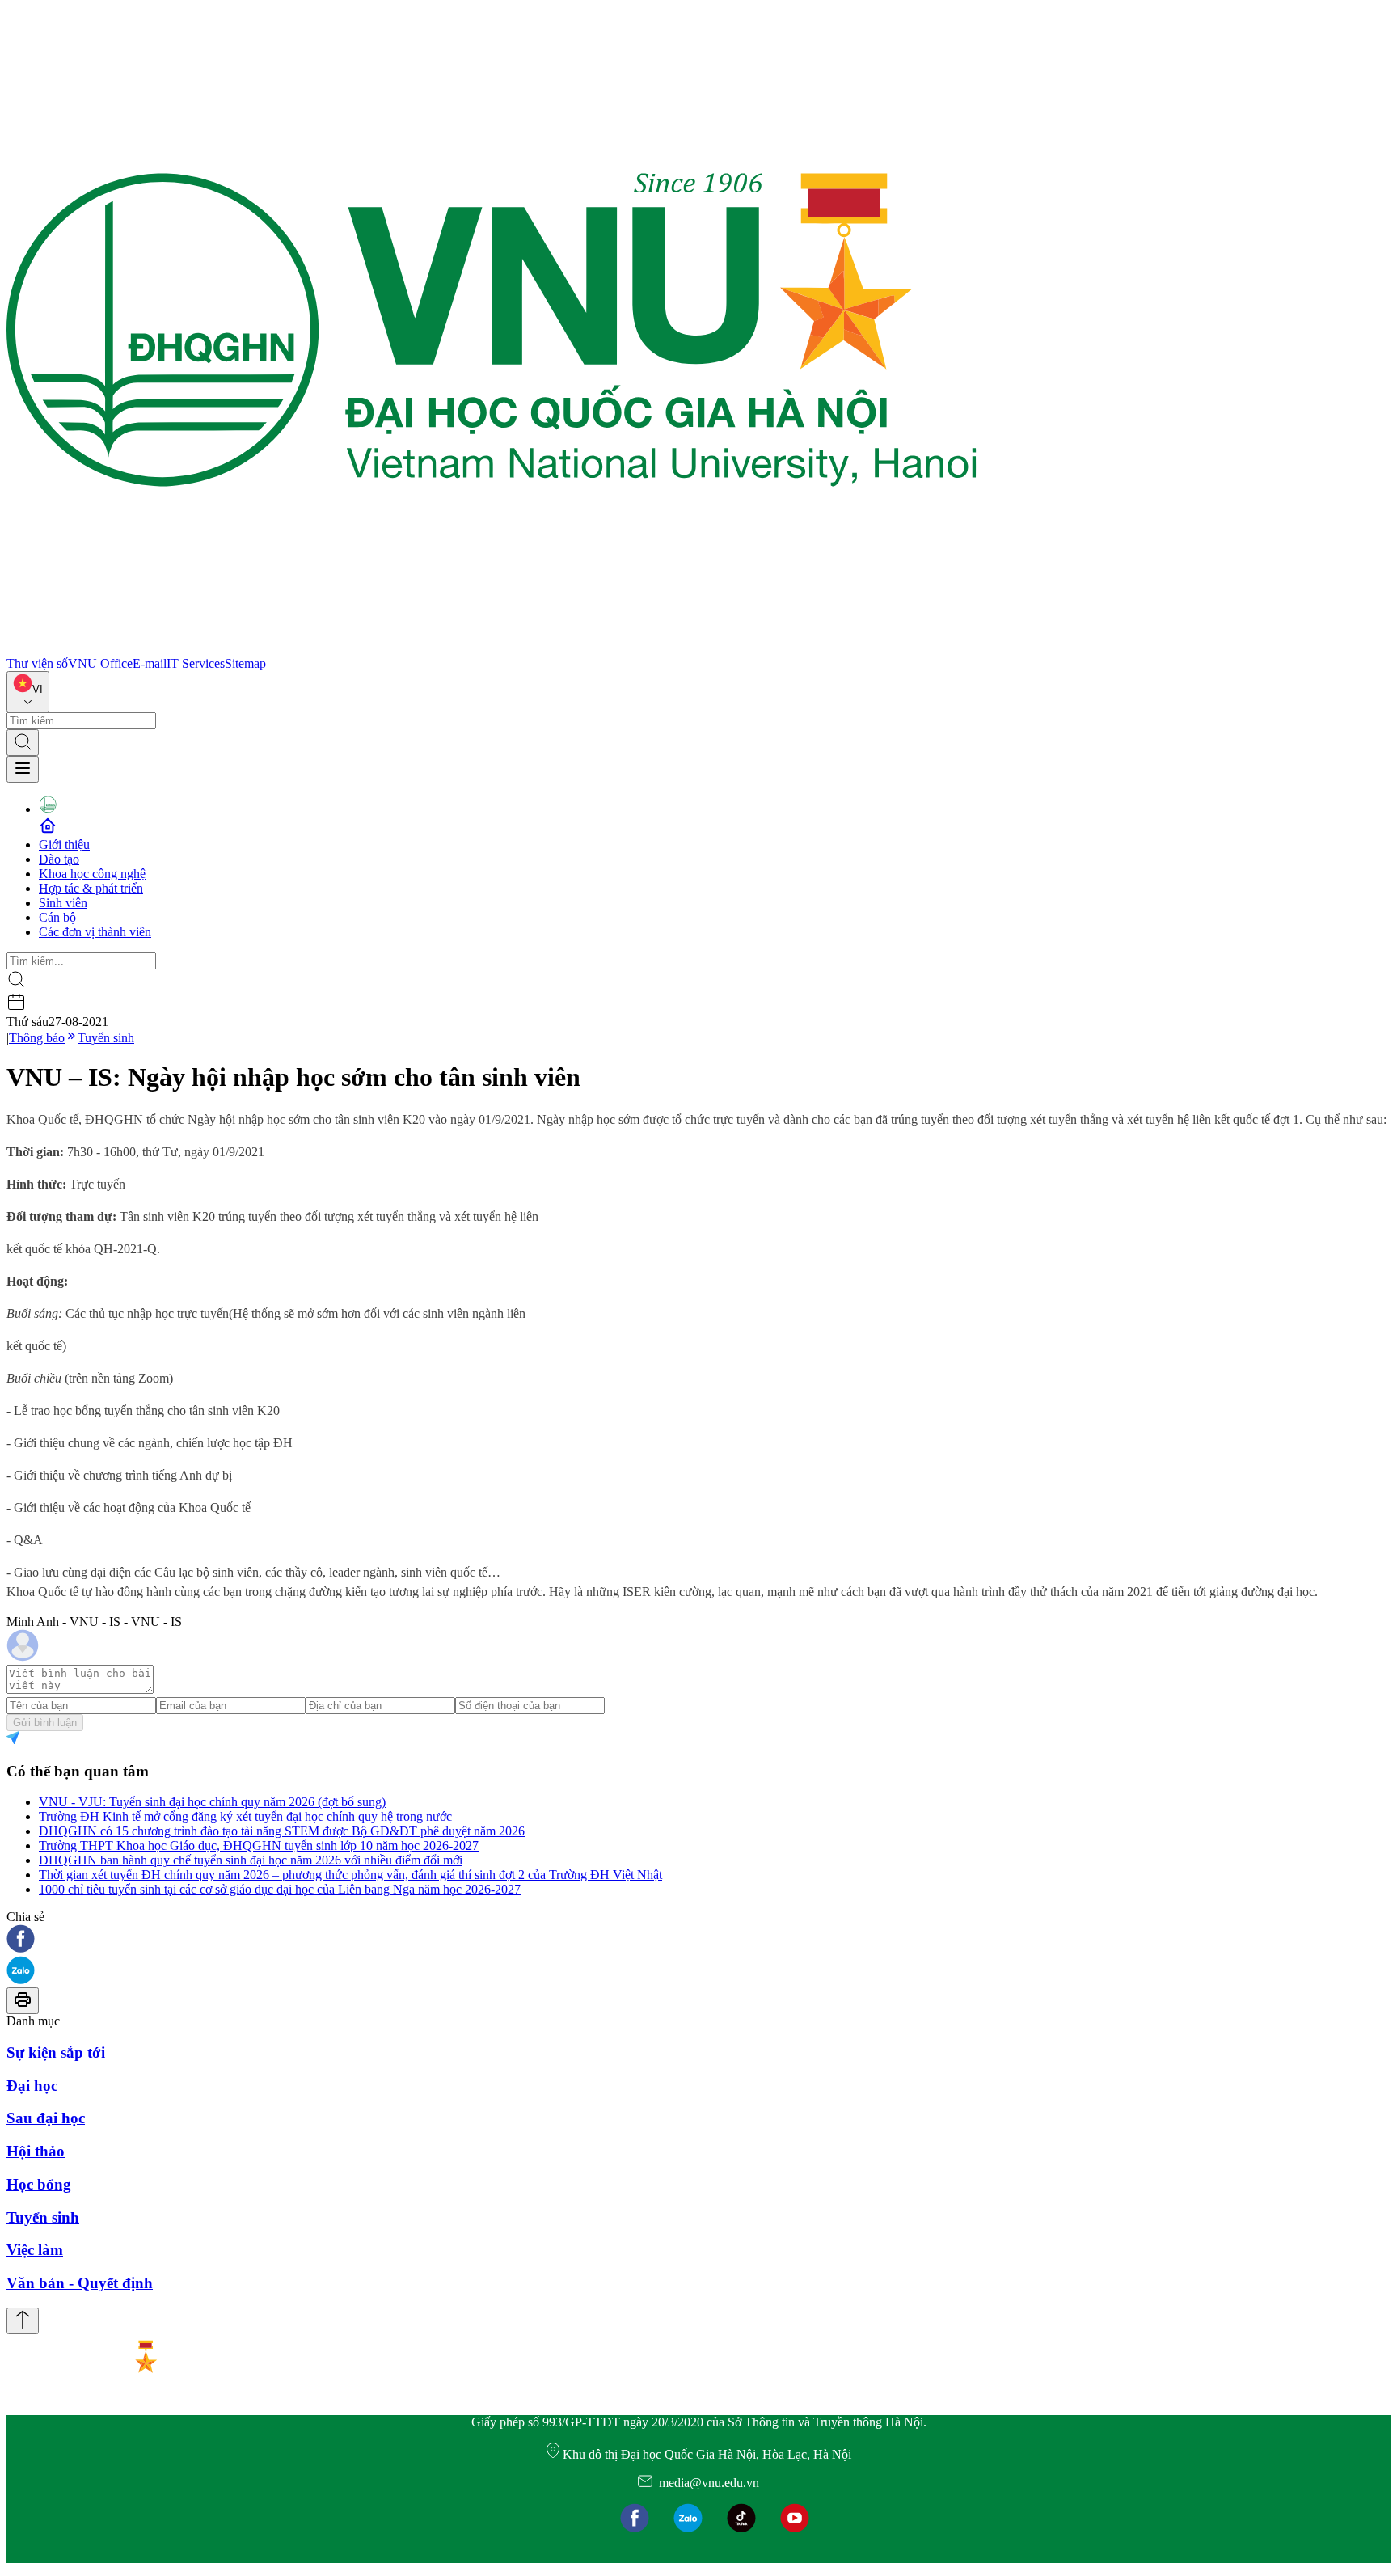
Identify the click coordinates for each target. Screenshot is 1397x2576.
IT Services (196, 663)
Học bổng (39, 2184)
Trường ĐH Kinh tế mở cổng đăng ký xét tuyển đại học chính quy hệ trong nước (245, 1816)
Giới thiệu (64, 845)
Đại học (32, 2086)
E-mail (150, 663)
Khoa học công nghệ (92, 874)
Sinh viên (63, 903)
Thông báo (37, 1038)
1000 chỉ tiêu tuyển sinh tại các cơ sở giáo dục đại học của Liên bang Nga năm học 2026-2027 (280, 1889)
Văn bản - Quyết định (80, 2283)
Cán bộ (57, 917)
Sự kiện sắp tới (56, 2052)
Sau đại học (46, 2118)
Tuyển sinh (106, 1038)
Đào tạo (59, 859)
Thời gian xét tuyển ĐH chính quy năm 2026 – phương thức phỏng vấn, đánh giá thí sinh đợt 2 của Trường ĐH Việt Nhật (350, 1875)
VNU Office (100, 663)
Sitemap (245, 663)
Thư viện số (37, 663)
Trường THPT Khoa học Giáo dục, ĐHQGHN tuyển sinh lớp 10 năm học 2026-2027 (259, 1845)
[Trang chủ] (492, 649)
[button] (698, 1940)
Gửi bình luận (45, 1723)
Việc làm (35, 2250)
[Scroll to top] (23, 2321)
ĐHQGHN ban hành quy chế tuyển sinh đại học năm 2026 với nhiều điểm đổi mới (251, 1860)
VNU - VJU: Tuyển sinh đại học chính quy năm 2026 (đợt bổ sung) (212, 1802)
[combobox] (28, 692)
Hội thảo (36, 2151)
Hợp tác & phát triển (91, 888)
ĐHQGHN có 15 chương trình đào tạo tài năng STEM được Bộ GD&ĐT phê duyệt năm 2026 (282, 1831)
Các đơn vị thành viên (95, 932)
